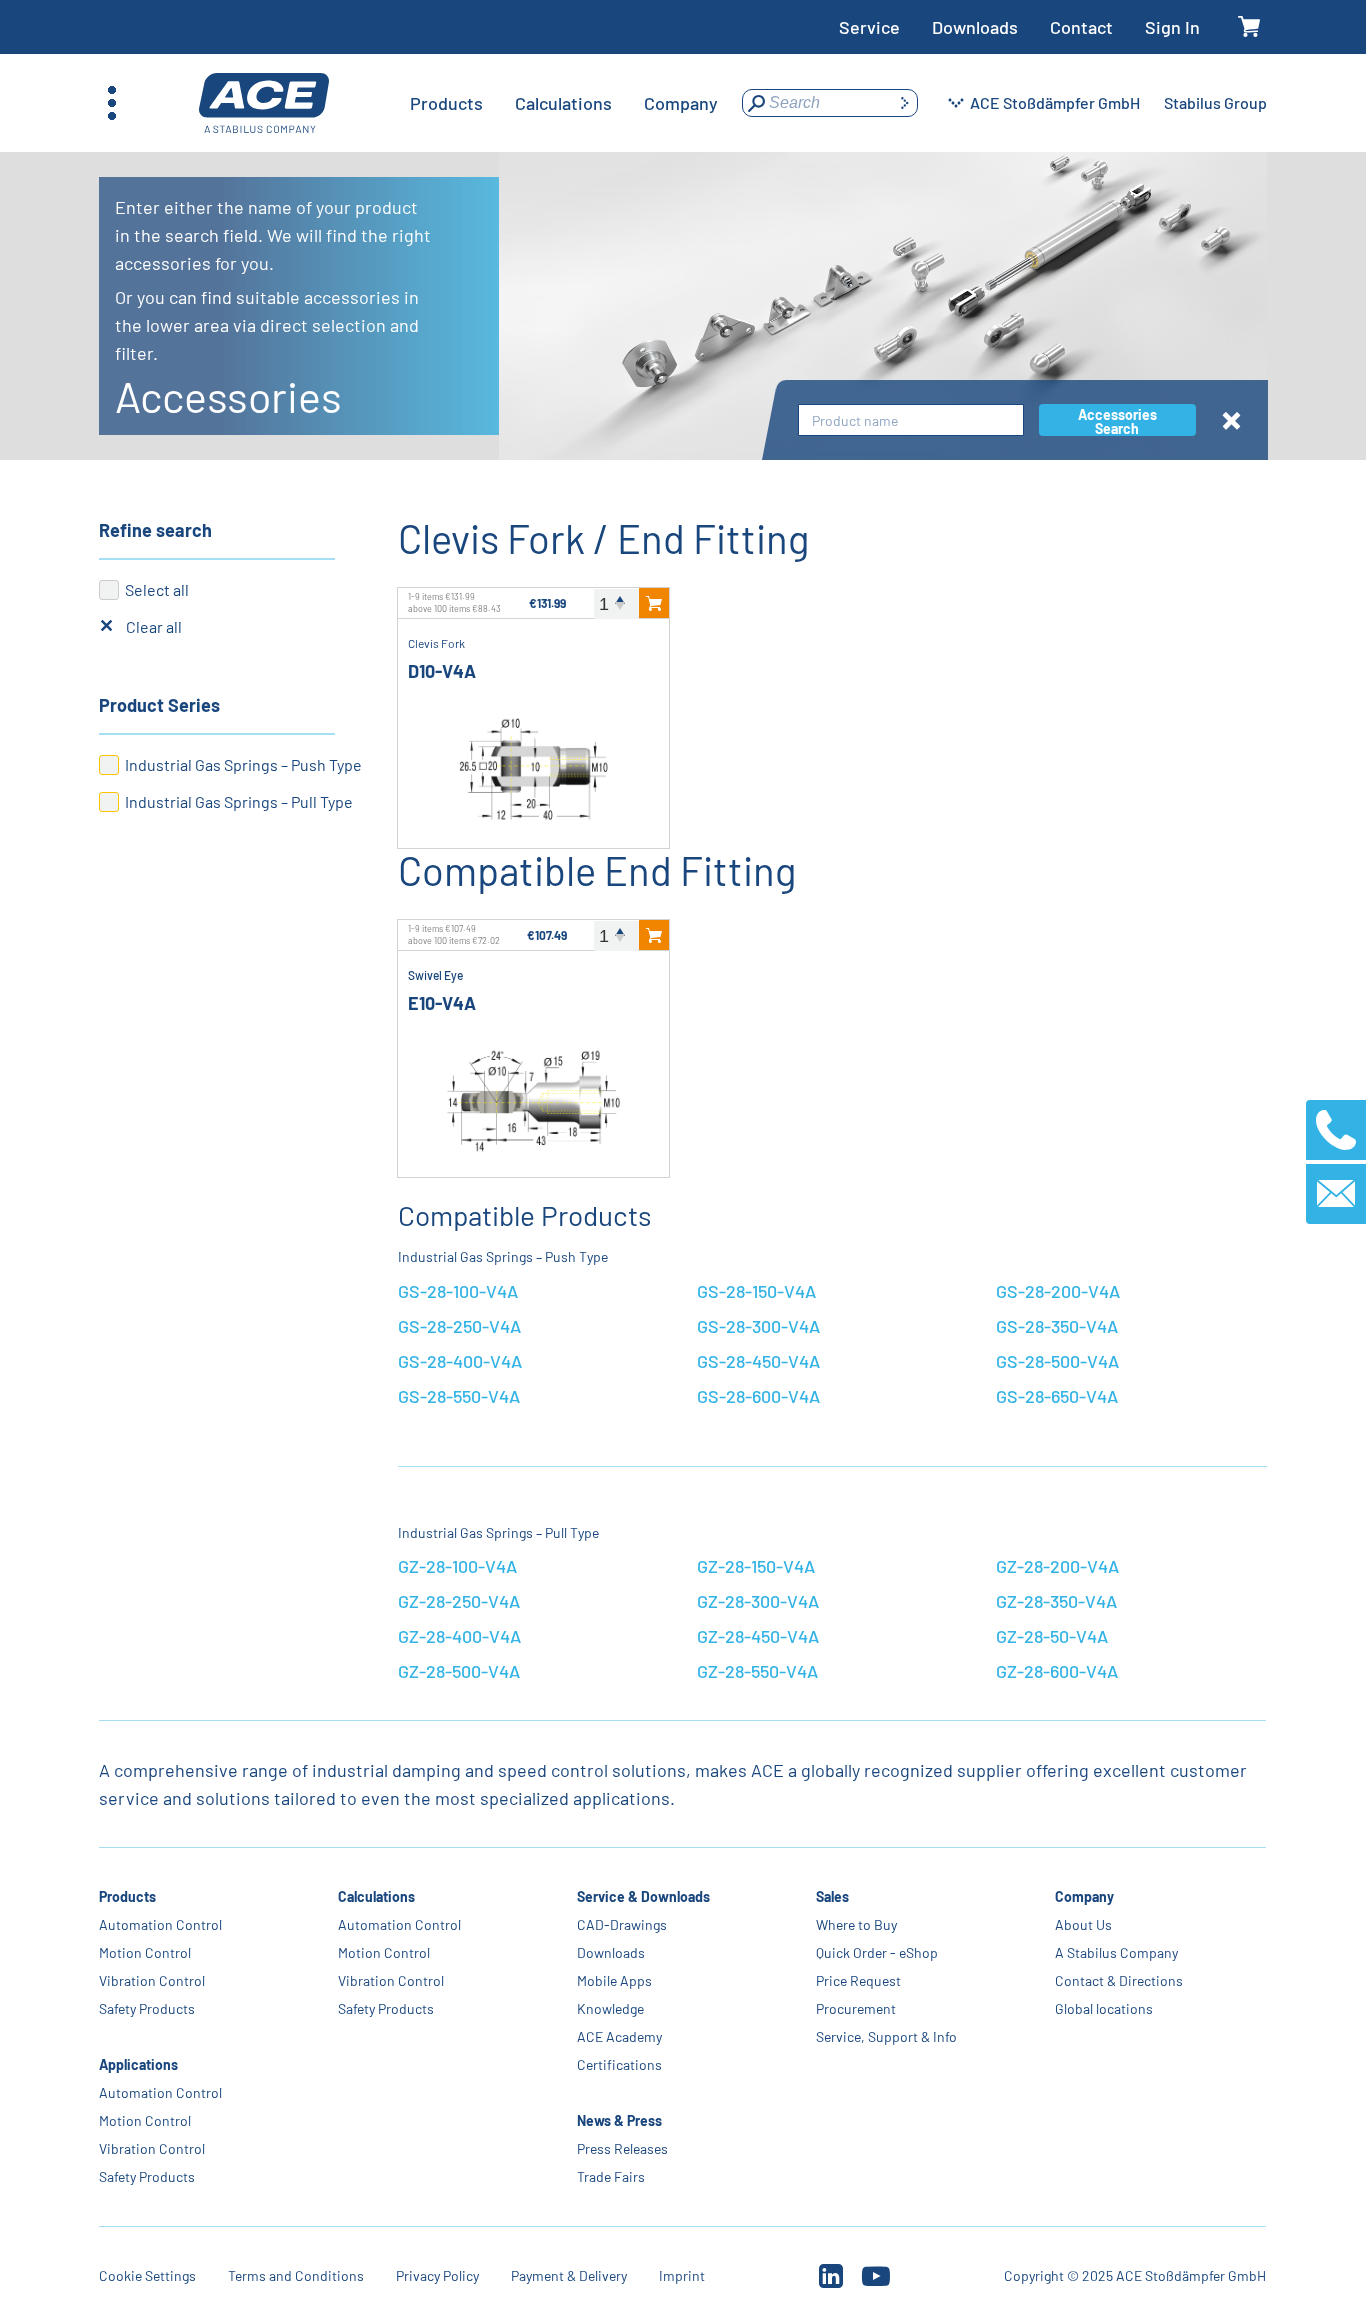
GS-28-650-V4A (1057, 1396)
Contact (1081, 27)
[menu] (564, 103)
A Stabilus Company (1117, 1952)
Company (1085, 1896)
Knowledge (611, 2008)
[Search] (904, 103)
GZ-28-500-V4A (459, 1671)
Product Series (159, 705)
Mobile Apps (615, 1980)
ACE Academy (620, 2036)
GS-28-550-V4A (459, 1396)
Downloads (975, 27)
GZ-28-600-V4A (1057, 1671)
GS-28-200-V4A (1058, 1291)
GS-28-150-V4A (756, 1291)
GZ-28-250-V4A (459, 1601)
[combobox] (911, 420)
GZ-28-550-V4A (757, 1671)
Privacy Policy (437, 2275)
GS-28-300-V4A (758, 1326)
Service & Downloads (644, 1896)
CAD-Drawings (623, 1924)
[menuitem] (446, 103)
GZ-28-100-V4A (457, 1566)
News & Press (620, 2120)
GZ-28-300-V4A (758, 1601)
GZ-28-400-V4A (459, 1636)
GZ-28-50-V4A (1052, 1636)
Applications (138, 2064)
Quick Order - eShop (878, 1952)
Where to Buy (857, 1924)
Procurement (857, 2008)
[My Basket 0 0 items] (1249, 27)
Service (869, 27)
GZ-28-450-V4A (758, 1636)
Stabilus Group (1215, 102)
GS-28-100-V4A (458, 1291)
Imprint (682, 2275)
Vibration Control (152, 1980)
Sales (833, 1896)
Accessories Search (1117, 421)
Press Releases (623, 2148)
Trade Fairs (612, 2176)
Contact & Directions (1120, 1980)
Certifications (620, 2064)
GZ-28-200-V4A (1057, 1566)
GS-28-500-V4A (1057, 1361)
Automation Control (160, 1924)
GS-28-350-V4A (1057, 1326)
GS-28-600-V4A (758, 1396)
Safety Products (147, 2008)
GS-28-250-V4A (459, 1326)
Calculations (376, 1896)
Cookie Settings (147, 2275)
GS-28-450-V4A (758, 1361)
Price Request (859, 1980)
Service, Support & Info (887, 2036)
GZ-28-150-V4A (756, 1566)
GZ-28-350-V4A (1056, 1601)
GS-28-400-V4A (460, 1361)
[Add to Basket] (654, 603)
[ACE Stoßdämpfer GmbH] (264, 103)
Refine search (155, 530)
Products (127, 1896)
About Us (1084, 1924)
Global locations (1105, 2008)
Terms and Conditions (296, 2275)
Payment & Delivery (569, 2275)
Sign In (1172, 27)
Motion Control (145, 1952)
